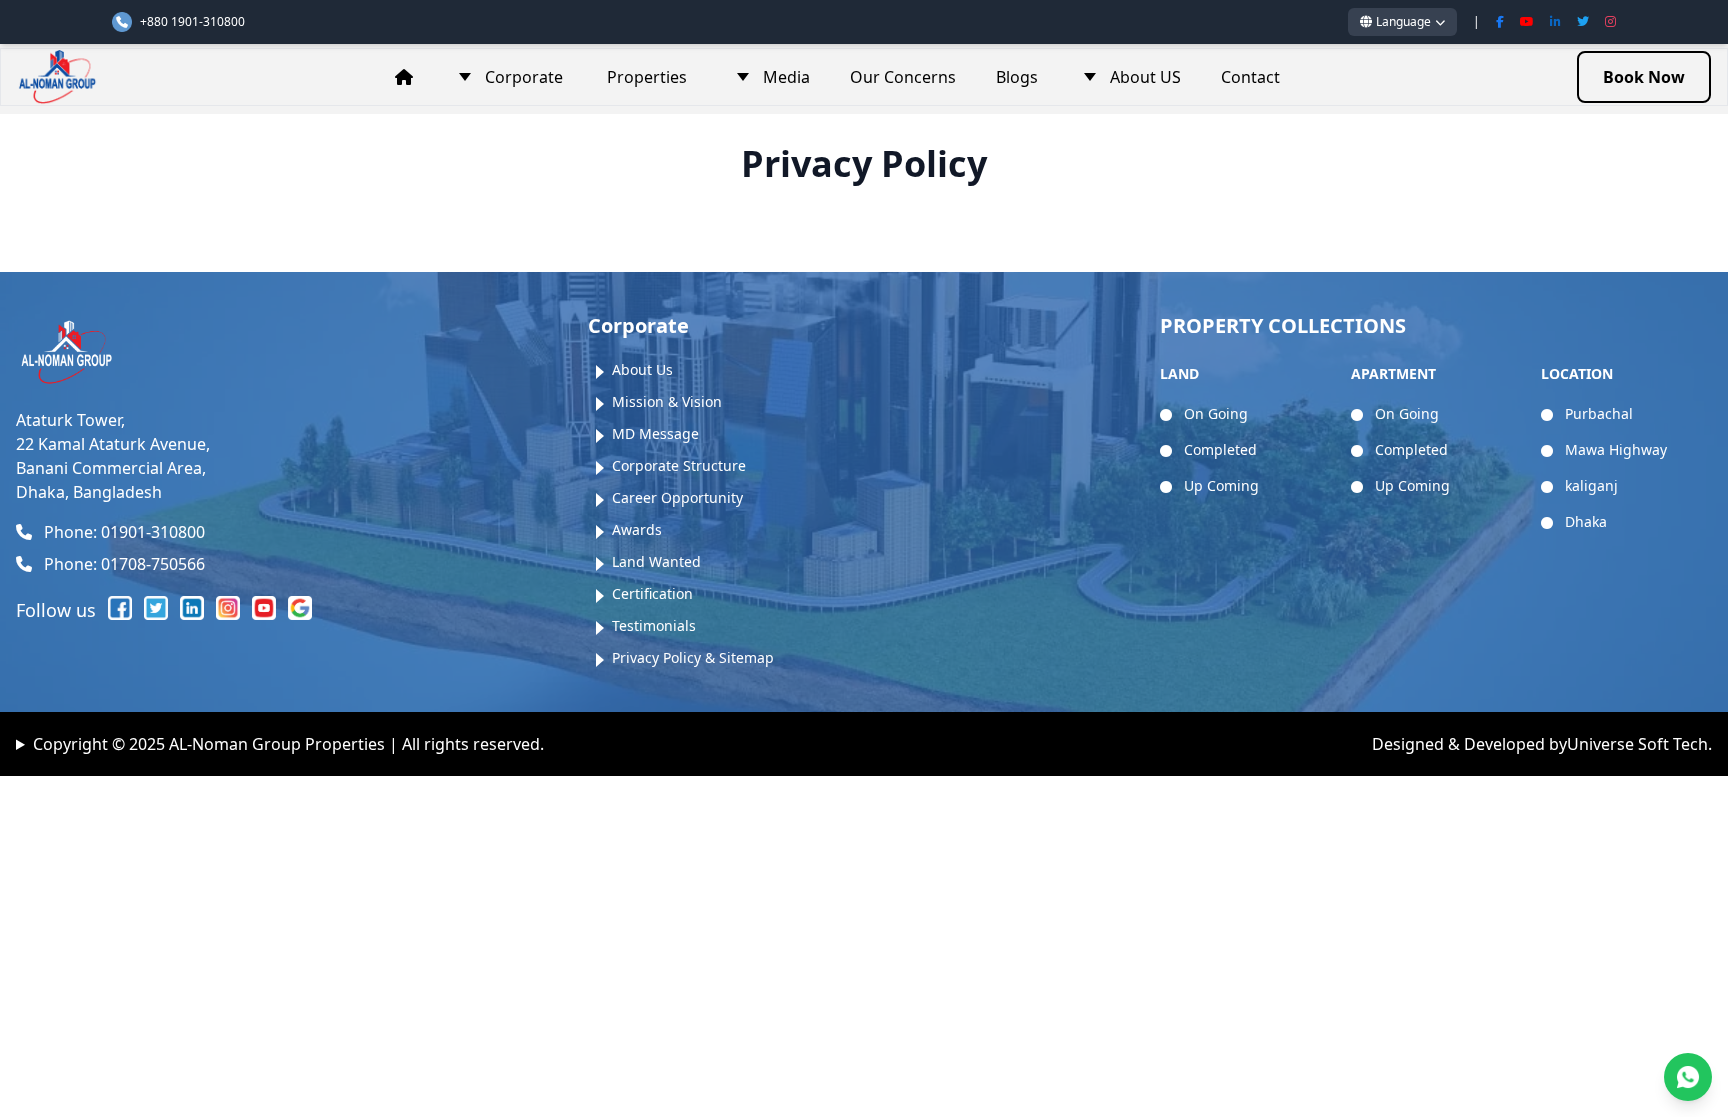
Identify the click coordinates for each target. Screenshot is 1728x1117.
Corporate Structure (679, 465)
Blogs (1017, 77)
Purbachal (1597, 413)
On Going (1214, 413)
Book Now (1644, 77)
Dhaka (1584, 521)
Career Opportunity (677, 497)
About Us (642, 369)
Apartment (1393, 373)
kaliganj (1589, 485)
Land (1179, 373)
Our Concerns (903, 77)
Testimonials (654, 625)
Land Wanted (656, 561)
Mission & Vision (667, 401)
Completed (1218, 449)
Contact (1250, 77)
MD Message (655, 433)
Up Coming (1219, 485)
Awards (637, 529)
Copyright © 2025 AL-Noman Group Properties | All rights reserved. (288, 744)
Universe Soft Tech (1637, 744)
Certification (652, 593)
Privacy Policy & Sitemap (693, 657)
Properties (647, 77)
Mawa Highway (1614, 449)
